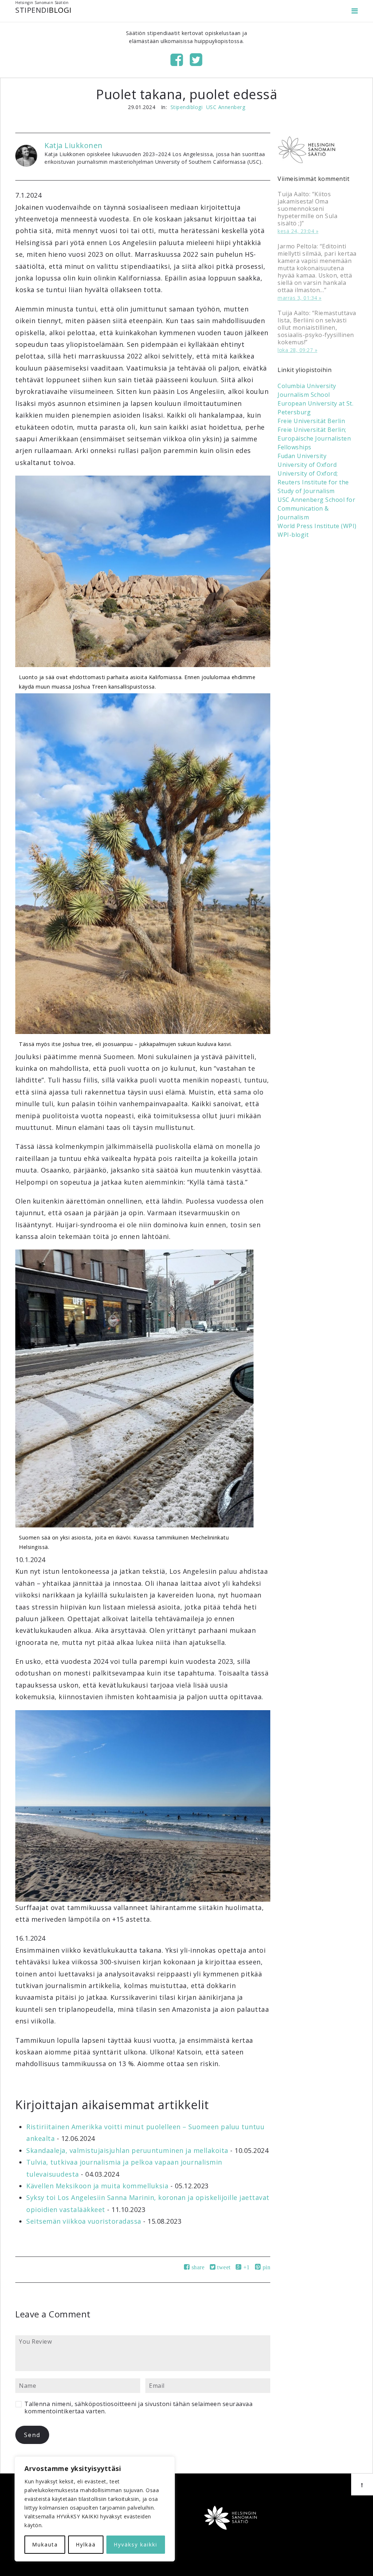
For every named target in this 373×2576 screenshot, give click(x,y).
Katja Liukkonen (74, 145)
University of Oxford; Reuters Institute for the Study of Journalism (313, 482)
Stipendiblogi (187, 107)
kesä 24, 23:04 (296, 231)
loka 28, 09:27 (295, 350)
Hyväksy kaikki (136, 2544)
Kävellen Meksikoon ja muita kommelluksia (97, 2186)
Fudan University (302, 456)
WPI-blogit (293, 535)
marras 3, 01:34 (297, 298)
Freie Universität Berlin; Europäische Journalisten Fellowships (314, 438)
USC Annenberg (226, 107)
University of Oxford (307, 465)
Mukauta (45, 2544)
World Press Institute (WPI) (317, 526)
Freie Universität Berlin (311, 421)
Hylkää (86, 2544)
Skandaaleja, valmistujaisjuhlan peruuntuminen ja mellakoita (127, 2150)
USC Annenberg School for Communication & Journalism (316, 508)
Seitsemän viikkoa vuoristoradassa (84, 2221)
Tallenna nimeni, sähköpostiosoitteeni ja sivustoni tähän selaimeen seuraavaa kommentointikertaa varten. (138, 2408)
